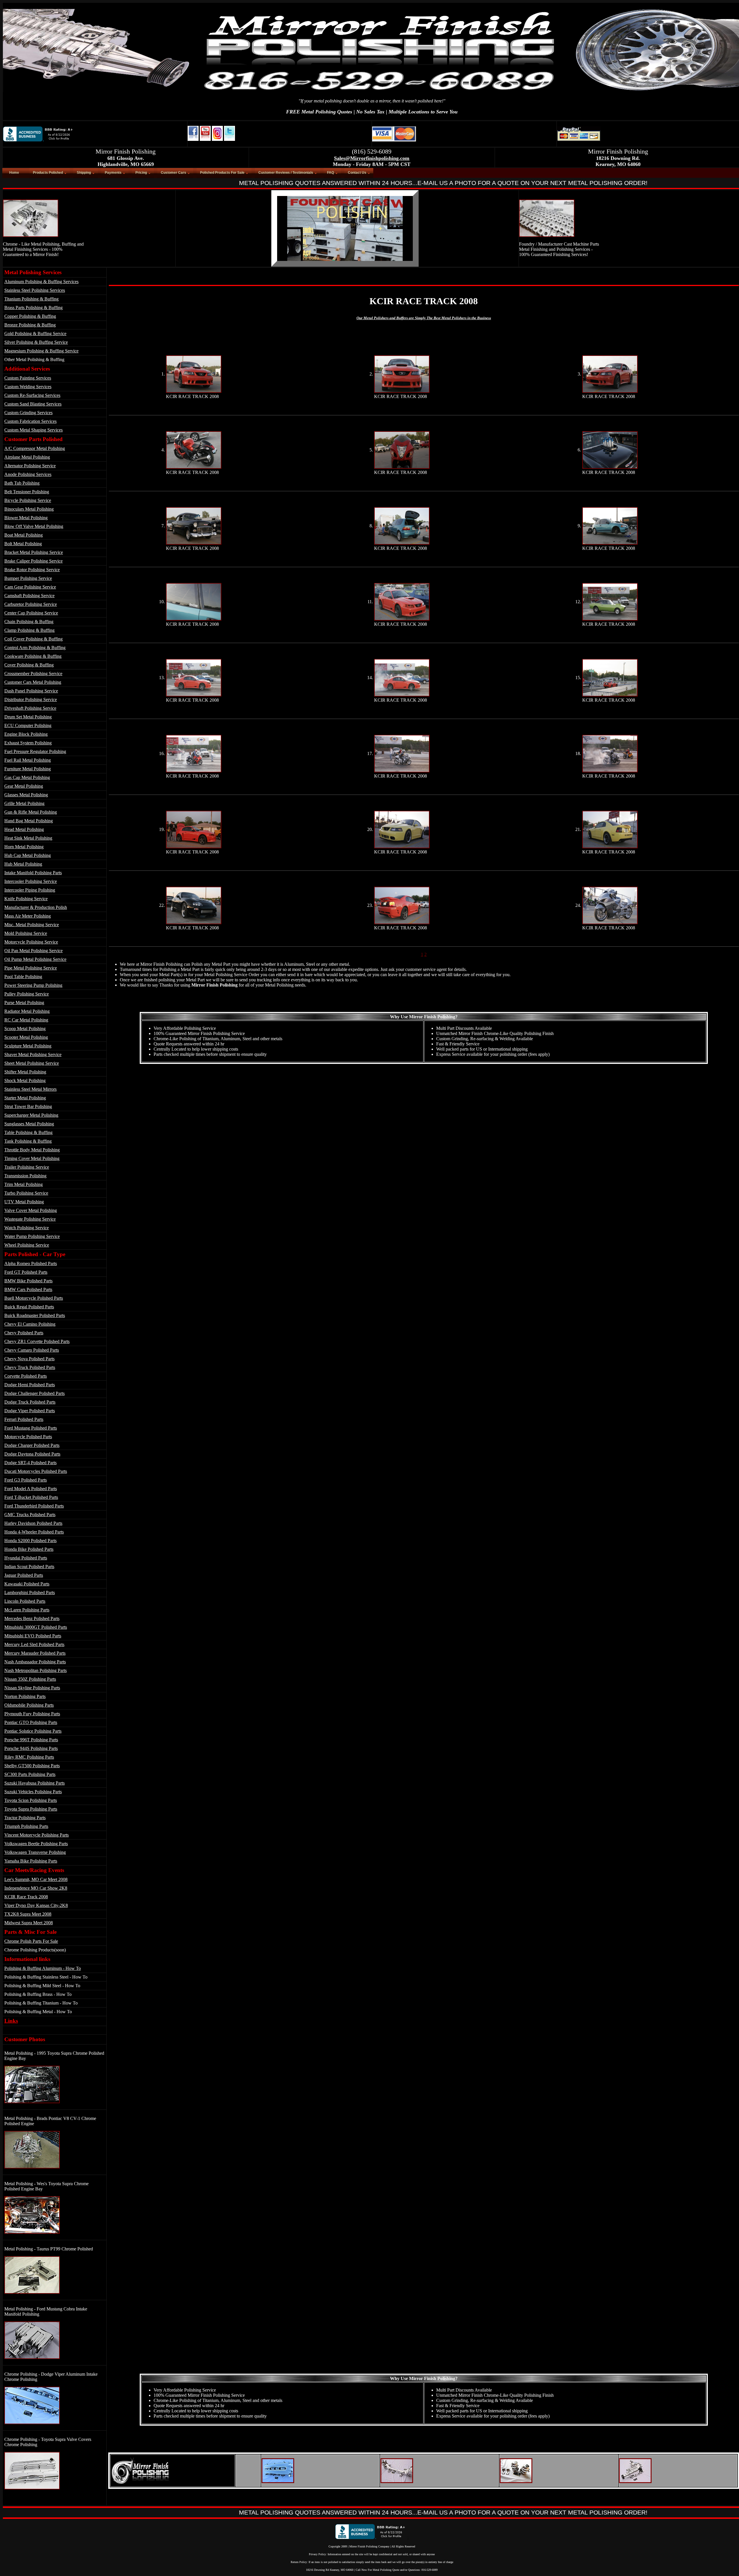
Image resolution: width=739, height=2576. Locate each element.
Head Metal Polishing (24, 829)
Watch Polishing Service (27, 1228)
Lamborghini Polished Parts (30, 1593)
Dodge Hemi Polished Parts (30, 1385)
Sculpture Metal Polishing (28, 1046)
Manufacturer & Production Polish (36, 907)
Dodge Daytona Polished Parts (32, 1454)
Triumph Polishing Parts (26, 1826)
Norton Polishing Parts (25, 1696)
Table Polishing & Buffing (28, 1132)
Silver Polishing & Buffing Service (36, 342)
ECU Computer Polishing (28, 725)
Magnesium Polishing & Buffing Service (41, 351)
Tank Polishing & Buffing (28, 1141)
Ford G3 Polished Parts (26, 1480)
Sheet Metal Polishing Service (32, 1063)
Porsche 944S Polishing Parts (31, 1748)
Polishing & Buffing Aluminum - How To (43, 1968)
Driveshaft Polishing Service (30, 708)
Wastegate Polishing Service (30, 1219)
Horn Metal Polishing (24, 847)
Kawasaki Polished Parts (27, 1584)
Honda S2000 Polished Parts (30, 1541)
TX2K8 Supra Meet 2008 (28, 1914)
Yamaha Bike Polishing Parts (31, 1861)
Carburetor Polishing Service (31, 604)
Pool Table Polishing (23, 977)
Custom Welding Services (28, 387)
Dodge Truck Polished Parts (30, 1402)
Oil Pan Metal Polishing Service (33, 951)
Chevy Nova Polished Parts (29, 1359)
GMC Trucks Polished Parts (30, 1515)
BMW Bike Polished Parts (28, 1281)
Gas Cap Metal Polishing (27, 777)
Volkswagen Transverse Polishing (35, 1852)
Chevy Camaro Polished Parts (32, 1350)
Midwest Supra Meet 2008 (29, 1923)
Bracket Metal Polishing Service (34, 552)
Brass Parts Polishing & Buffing (33, 308)
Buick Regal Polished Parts (29, 1307)
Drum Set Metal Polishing (28, 717)
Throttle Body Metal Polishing (32, 1150)
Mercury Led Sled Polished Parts (34, 1644)
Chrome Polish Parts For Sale (31, 1941)
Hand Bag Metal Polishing (29, 821)
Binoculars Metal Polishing (29, 509)
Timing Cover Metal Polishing (32, 1158)
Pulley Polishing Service (27, 994)
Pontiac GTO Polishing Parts (31, 1722)
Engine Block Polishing (26, 734)
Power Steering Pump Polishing (33, 985)
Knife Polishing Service (26, 899)
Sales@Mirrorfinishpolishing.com (372, 158)
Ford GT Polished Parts (26, 1272)
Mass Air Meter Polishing (28, 916)
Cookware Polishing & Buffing (33, 656)
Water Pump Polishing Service (32, 1236)
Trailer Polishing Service (27, 1167)
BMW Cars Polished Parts (28, 1289)
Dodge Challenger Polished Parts (34, 1393)
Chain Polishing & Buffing (29, 622)
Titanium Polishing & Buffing (31, 299)
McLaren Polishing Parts (27, 1610)
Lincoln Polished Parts (25, 1601)
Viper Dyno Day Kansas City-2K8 (36, 1905)
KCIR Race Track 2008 (26, 1897)
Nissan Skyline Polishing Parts (32, 1688)
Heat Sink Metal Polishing (28, 838)
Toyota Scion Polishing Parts (31, 1800)
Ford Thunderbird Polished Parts (34, 1506)
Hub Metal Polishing (23, 864)
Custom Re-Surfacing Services (32, 395)
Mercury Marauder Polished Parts (35, 1653)
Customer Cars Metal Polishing (33, 682)
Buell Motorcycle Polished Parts (34, 1298)
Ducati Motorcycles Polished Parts (36, 1471)
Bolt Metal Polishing (23, 544)
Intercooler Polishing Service (31, 881)
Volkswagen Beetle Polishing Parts (36, 1844)
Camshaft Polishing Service (29, 596)
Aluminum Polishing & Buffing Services (41, 282)
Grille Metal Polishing (24, 803)
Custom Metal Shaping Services (33, 430)
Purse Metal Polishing (24, 1003)
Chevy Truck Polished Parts (30, 1367)
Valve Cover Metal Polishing (31, 1210)
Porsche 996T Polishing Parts (31, 1740)
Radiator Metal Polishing (27, 1011)
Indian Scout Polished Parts (29, 1567)
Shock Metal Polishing (25, 1080)
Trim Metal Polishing (24, 1184)
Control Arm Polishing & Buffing (35, 648)
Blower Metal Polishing (26, 518)
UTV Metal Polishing (24, 1202)
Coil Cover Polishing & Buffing (33, 639)
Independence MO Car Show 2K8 (36, 1888)
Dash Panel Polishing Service (31, 691)
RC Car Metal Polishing (26, 1020)
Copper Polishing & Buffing (30, 316)
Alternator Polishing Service (30, 466)
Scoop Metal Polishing (25, 1029)
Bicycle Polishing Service (28, 500)
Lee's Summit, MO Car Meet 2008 (36, 1879)
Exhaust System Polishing (28, 743)
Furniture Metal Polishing (28, 769)
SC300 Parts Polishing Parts (30, 1774)
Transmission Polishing (25, 1176)
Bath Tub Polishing (22, 483)
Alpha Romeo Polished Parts (31, 1263)
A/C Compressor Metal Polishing (35, 448)
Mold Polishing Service (26, 933)
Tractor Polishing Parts (25, 1818)
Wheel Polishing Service (27, 1245)
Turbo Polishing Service (26, 1193)
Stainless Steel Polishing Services (35, 290)
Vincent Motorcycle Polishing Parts (37, 1835)
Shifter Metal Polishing (25, 1072)
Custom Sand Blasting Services (33, 404)
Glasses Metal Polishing (26, 795)
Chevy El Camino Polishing (30, 1324)
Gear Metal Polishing (24, 786)
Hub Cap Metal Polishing (28, 855)
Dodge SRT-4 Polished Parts (30, 1463)
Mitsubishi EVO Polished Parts (33, 1636)
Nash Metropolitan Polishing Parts (36, 1670)
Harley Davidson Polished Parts (33, 1523)
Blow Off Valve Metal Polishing (34, 526)
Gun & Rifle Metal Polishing (31, 812)
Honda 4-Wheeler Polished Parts (34, 1532)
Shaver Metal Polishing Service (33, 1055)
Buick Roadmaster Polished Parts (35, 1315)
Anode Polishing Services (28, 474)
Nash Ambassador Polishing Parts (35, 1662)
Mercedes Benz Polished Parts (32, 1618)
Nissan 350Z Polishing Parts (30, 1679)
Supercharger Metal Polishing (31, 1115)
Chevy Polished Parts (24, 1333)
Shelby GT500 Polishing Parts (32, 1766)
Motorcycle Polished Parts (28, 1437)
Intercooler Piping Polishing (30, 890)
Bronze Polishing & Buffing (30, 325)
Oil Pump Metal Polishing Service (35, 959)
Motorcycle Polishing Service (31, 942)
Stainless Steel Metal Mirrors (30, 1089)
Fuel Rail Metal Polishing (28, 760)
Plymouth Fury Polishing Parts (32, 1714)
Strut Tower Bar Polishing (28, 1106)
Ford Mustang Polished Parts (31, 1428)
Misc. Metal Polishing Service (32, 925)
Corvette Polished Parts (26, 1376)
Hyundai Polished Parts (26, 1558)
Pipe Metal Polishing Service (31, 968)
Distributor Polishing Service (31, 699)
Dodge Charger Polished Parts (32, 1445)
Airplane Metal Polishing (27, 457)
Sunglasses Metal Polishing (29, 1124)
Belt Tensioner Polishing (27, 492)
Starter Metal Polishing (25, 1098)
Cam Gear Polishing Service (30, 587)
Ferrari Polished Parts (24, 1419)
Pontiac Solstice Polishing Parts (33, 1731)
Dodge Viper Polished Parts (30, 1411)
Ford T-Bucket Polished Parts (31, 1497)
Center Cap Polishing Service (31, 613)
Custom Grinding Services (28, 413)
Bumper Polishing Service (28, 578)
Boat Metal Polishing (24, 535)
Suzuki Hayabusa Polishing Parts (34, 1783)
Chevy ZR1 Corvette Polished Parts (37, 1341)
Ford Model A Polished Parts (31, 1489)
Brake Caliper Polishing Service (33, 561)
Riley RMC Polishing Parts (29, 1757)
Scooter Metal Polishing (26, 1037)
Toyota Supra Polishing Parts (31, 1809)
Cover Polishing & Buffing (29, 665)
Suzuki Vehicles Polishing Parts (33, 1792)
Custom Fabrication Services (30, 421)
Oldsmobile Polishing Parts (29, 1705)
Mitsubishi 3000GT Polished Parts (36, 1627)
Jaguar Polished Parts (24, 1575)
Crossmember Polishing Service (33, 674)
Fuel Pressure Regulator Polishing (35, 751)
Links (11, 2021)
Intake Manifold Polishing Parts (33, 873)
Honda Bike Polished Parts (29, 1549)
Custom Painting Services (28, 378)
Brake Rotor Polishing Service (32, 570)
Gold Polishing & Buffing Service (35, 334)
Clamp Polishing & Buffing (29, 630)
